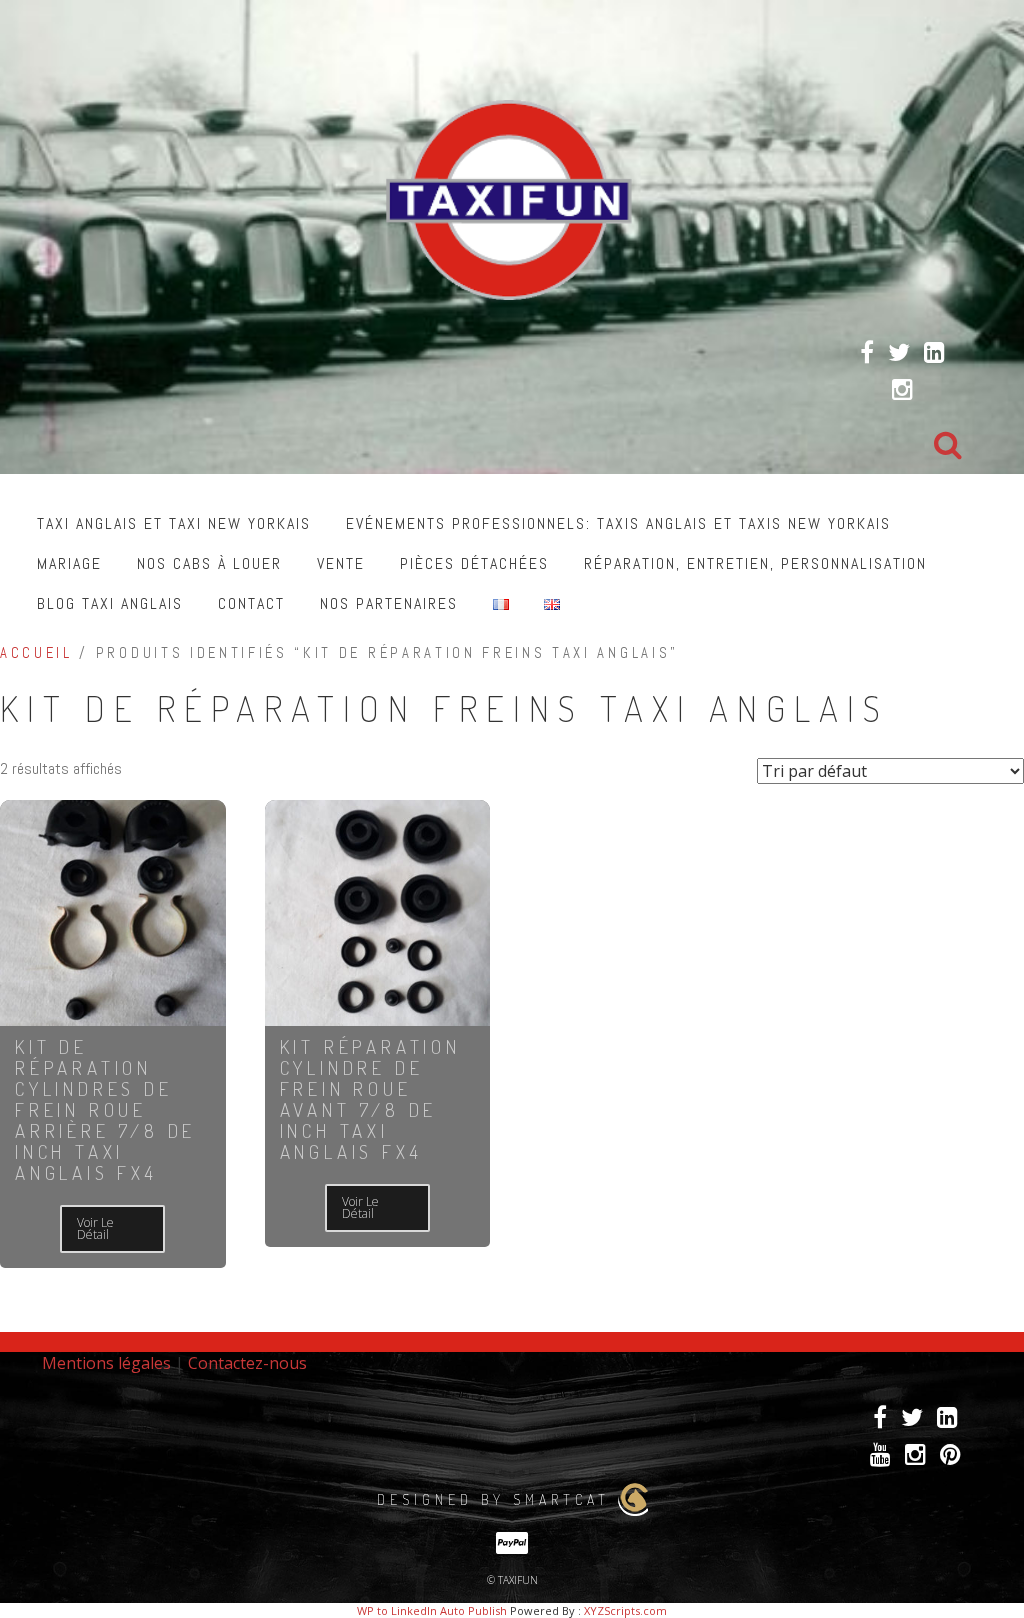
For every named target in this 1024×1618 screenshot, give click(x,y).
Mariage (69, 563)
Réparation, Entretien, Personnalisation (755, 563)
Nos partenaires (389, 603)
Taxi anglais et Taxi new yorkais (174, 523)
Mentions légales (106, 1363)
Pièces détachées (474, 563)
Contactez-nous (247, 1363)
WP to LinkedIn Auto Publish (432, 1610)
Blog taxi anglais (110, 603)
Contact (251, 603)
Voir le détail (95, 1228)
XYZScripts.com (625, 1610)
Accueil (36, 653)
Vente (341, 563)
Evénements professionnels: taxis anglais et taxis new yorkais (618, 523)
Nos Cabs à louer (209, 563)
